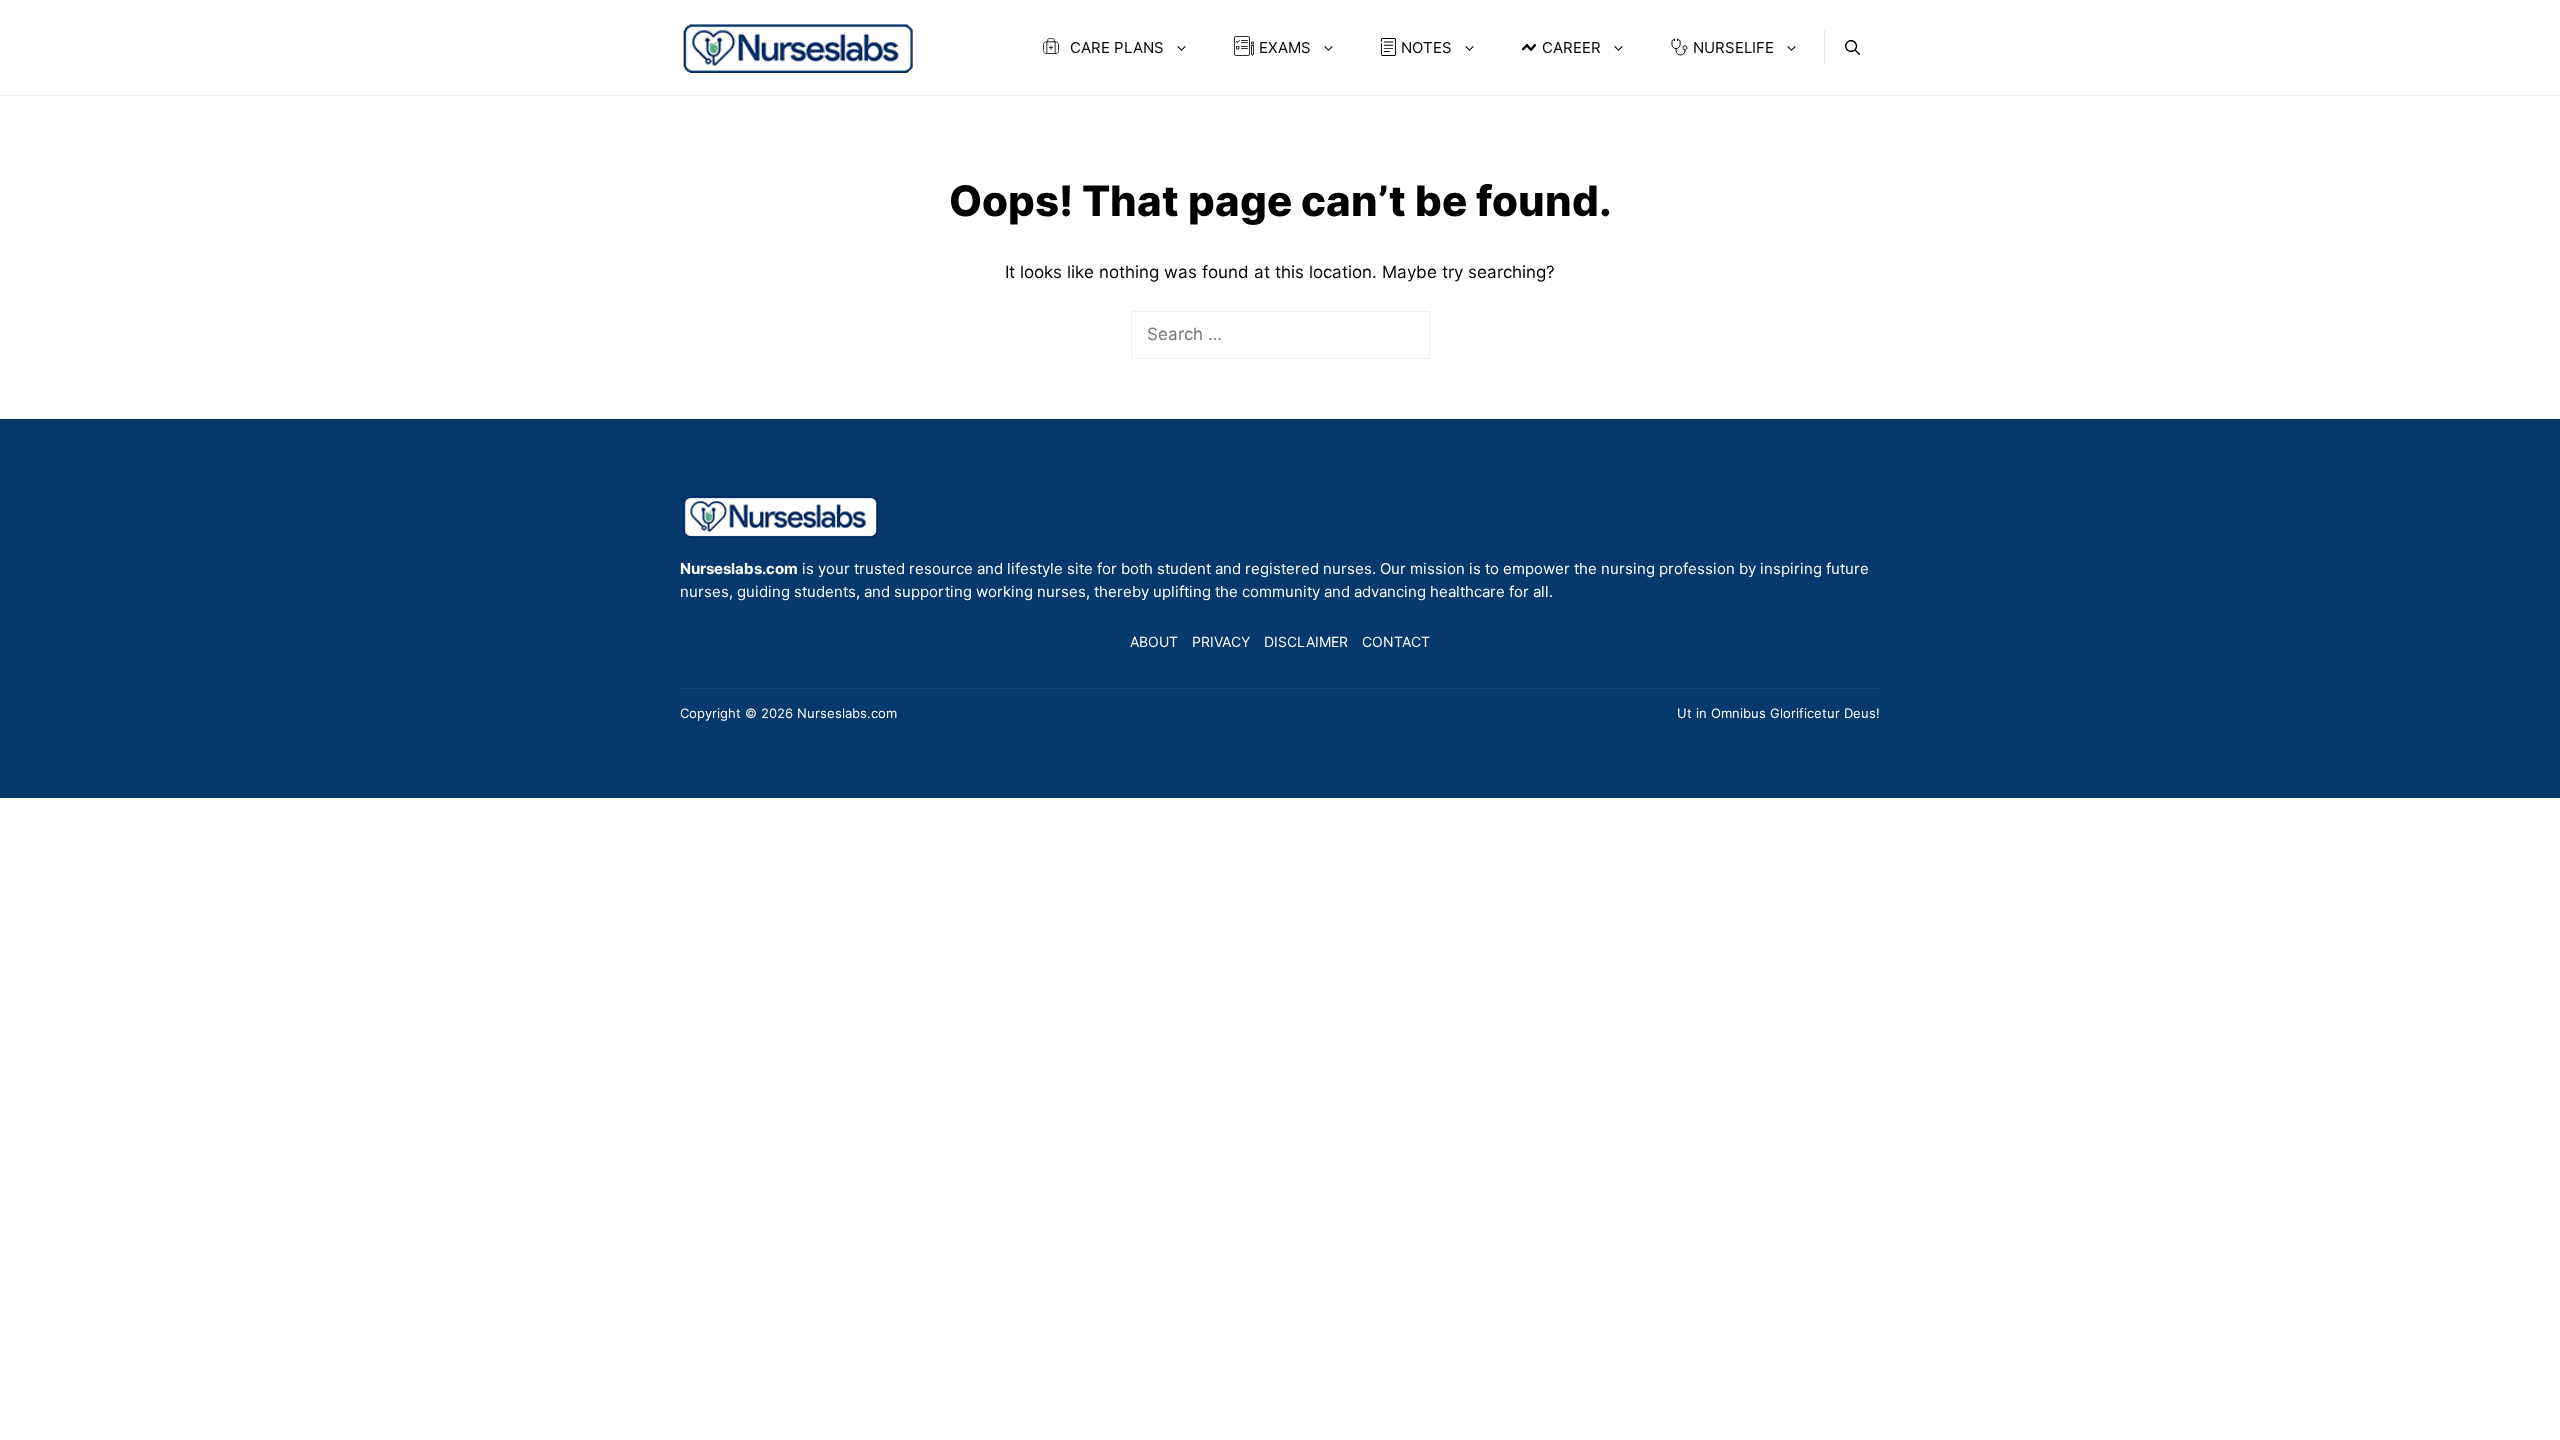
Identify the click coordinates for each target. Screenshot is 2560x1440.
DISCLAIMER (1306, 641)
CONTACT (1396, 641)
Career (1571, 47)
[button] (1852, 47)
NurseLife (1733, 47)
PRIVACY (1221, 641)
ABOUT (1154, 641)
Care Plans (1115, 47)
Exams (1285, 47)
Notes (1426, 47)
